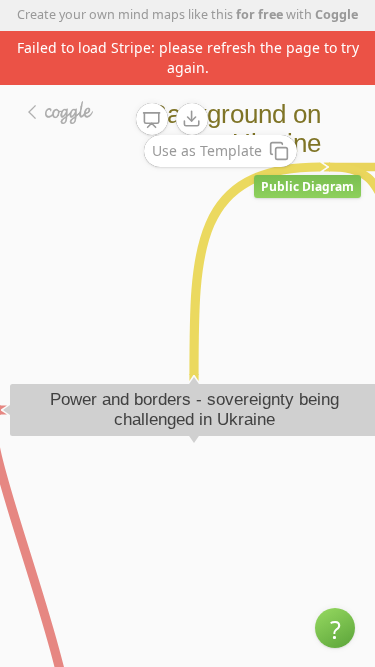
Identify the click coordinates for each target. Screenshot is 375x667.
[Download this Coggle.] (192, 119)
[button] (335, 628)
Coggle (336, 14)
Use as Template (207, 150)
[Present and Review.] (152, 120)
